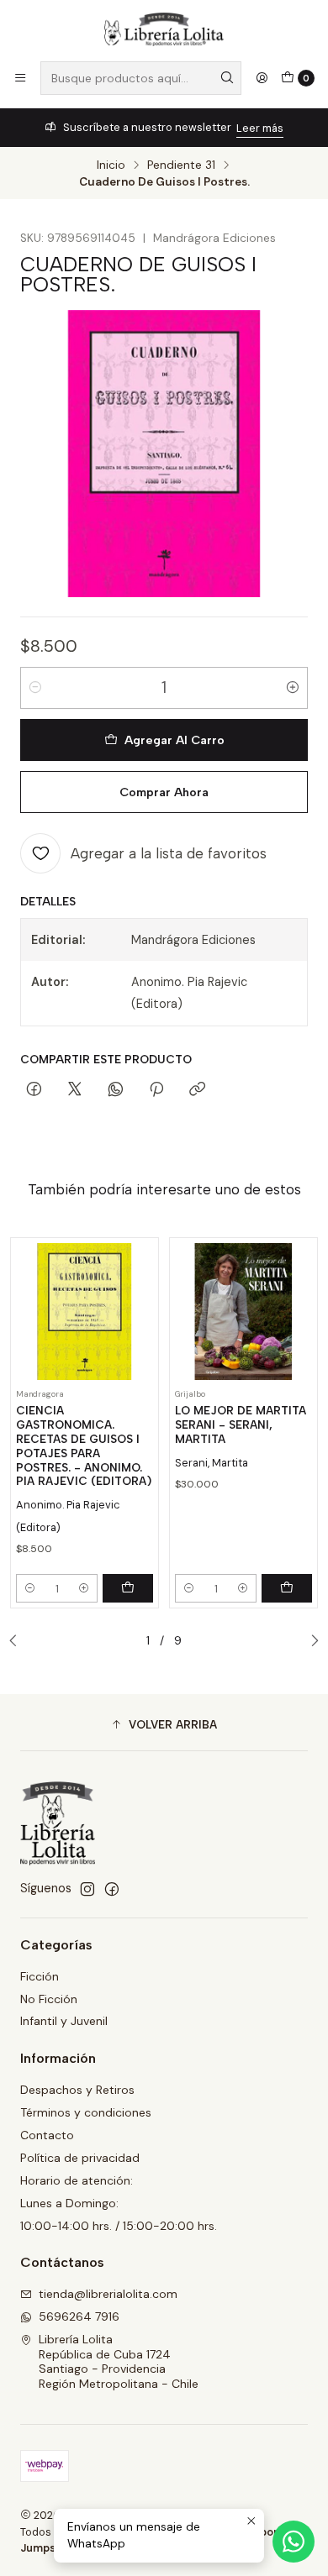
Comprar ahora (164, 792)
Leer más (260, 128)
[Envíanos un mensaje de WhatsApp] (294, 2542)
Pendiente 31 (181, 165)
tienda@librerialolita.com (108, 2294)
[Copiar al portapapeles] (197, 1090)
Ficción (40, 1976)
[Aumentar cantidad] (293, 688)
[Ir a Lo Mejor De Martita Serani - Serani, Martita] (243, 1312)
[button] (164, 1724)
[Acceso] (262, 78)
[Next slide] (310, 1641)
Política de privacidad (80, 2158)
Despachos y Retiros (77, 2090)
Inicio (111, 165)
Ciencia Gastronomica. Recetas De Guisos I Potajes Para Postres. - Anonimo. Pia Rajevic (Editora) (84, 1445)
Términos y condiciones (86, 2112)
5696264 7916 (79, 2316)
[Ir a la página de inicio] (164, 29)
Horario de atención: (77, 2180)
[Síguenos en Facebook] (112, 1889)
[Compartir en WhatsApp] (116, 1090)
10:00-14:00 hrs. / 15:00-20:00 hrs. (119, 2226)
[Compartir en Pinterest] (156, 1090)
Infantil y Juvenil (64, 2021)
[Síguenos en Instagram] (87, 1889)
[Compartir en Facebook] (34, 1090)
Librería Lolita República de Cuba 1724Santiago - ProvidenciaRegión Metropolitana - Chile (119, 2361)
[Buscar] (227, 78)
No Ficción (49, 1999)
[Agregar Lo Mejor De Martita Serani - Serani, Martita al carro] (287, 1588)
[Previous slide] (18, 1641)
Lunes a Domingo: (69, 2203)
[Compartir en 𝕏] (75, 1090)
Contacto (47, 2135)
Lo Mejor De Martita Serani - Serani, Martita (241, 1424)
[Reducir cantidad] (35, 688)
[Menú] (20, 78)
